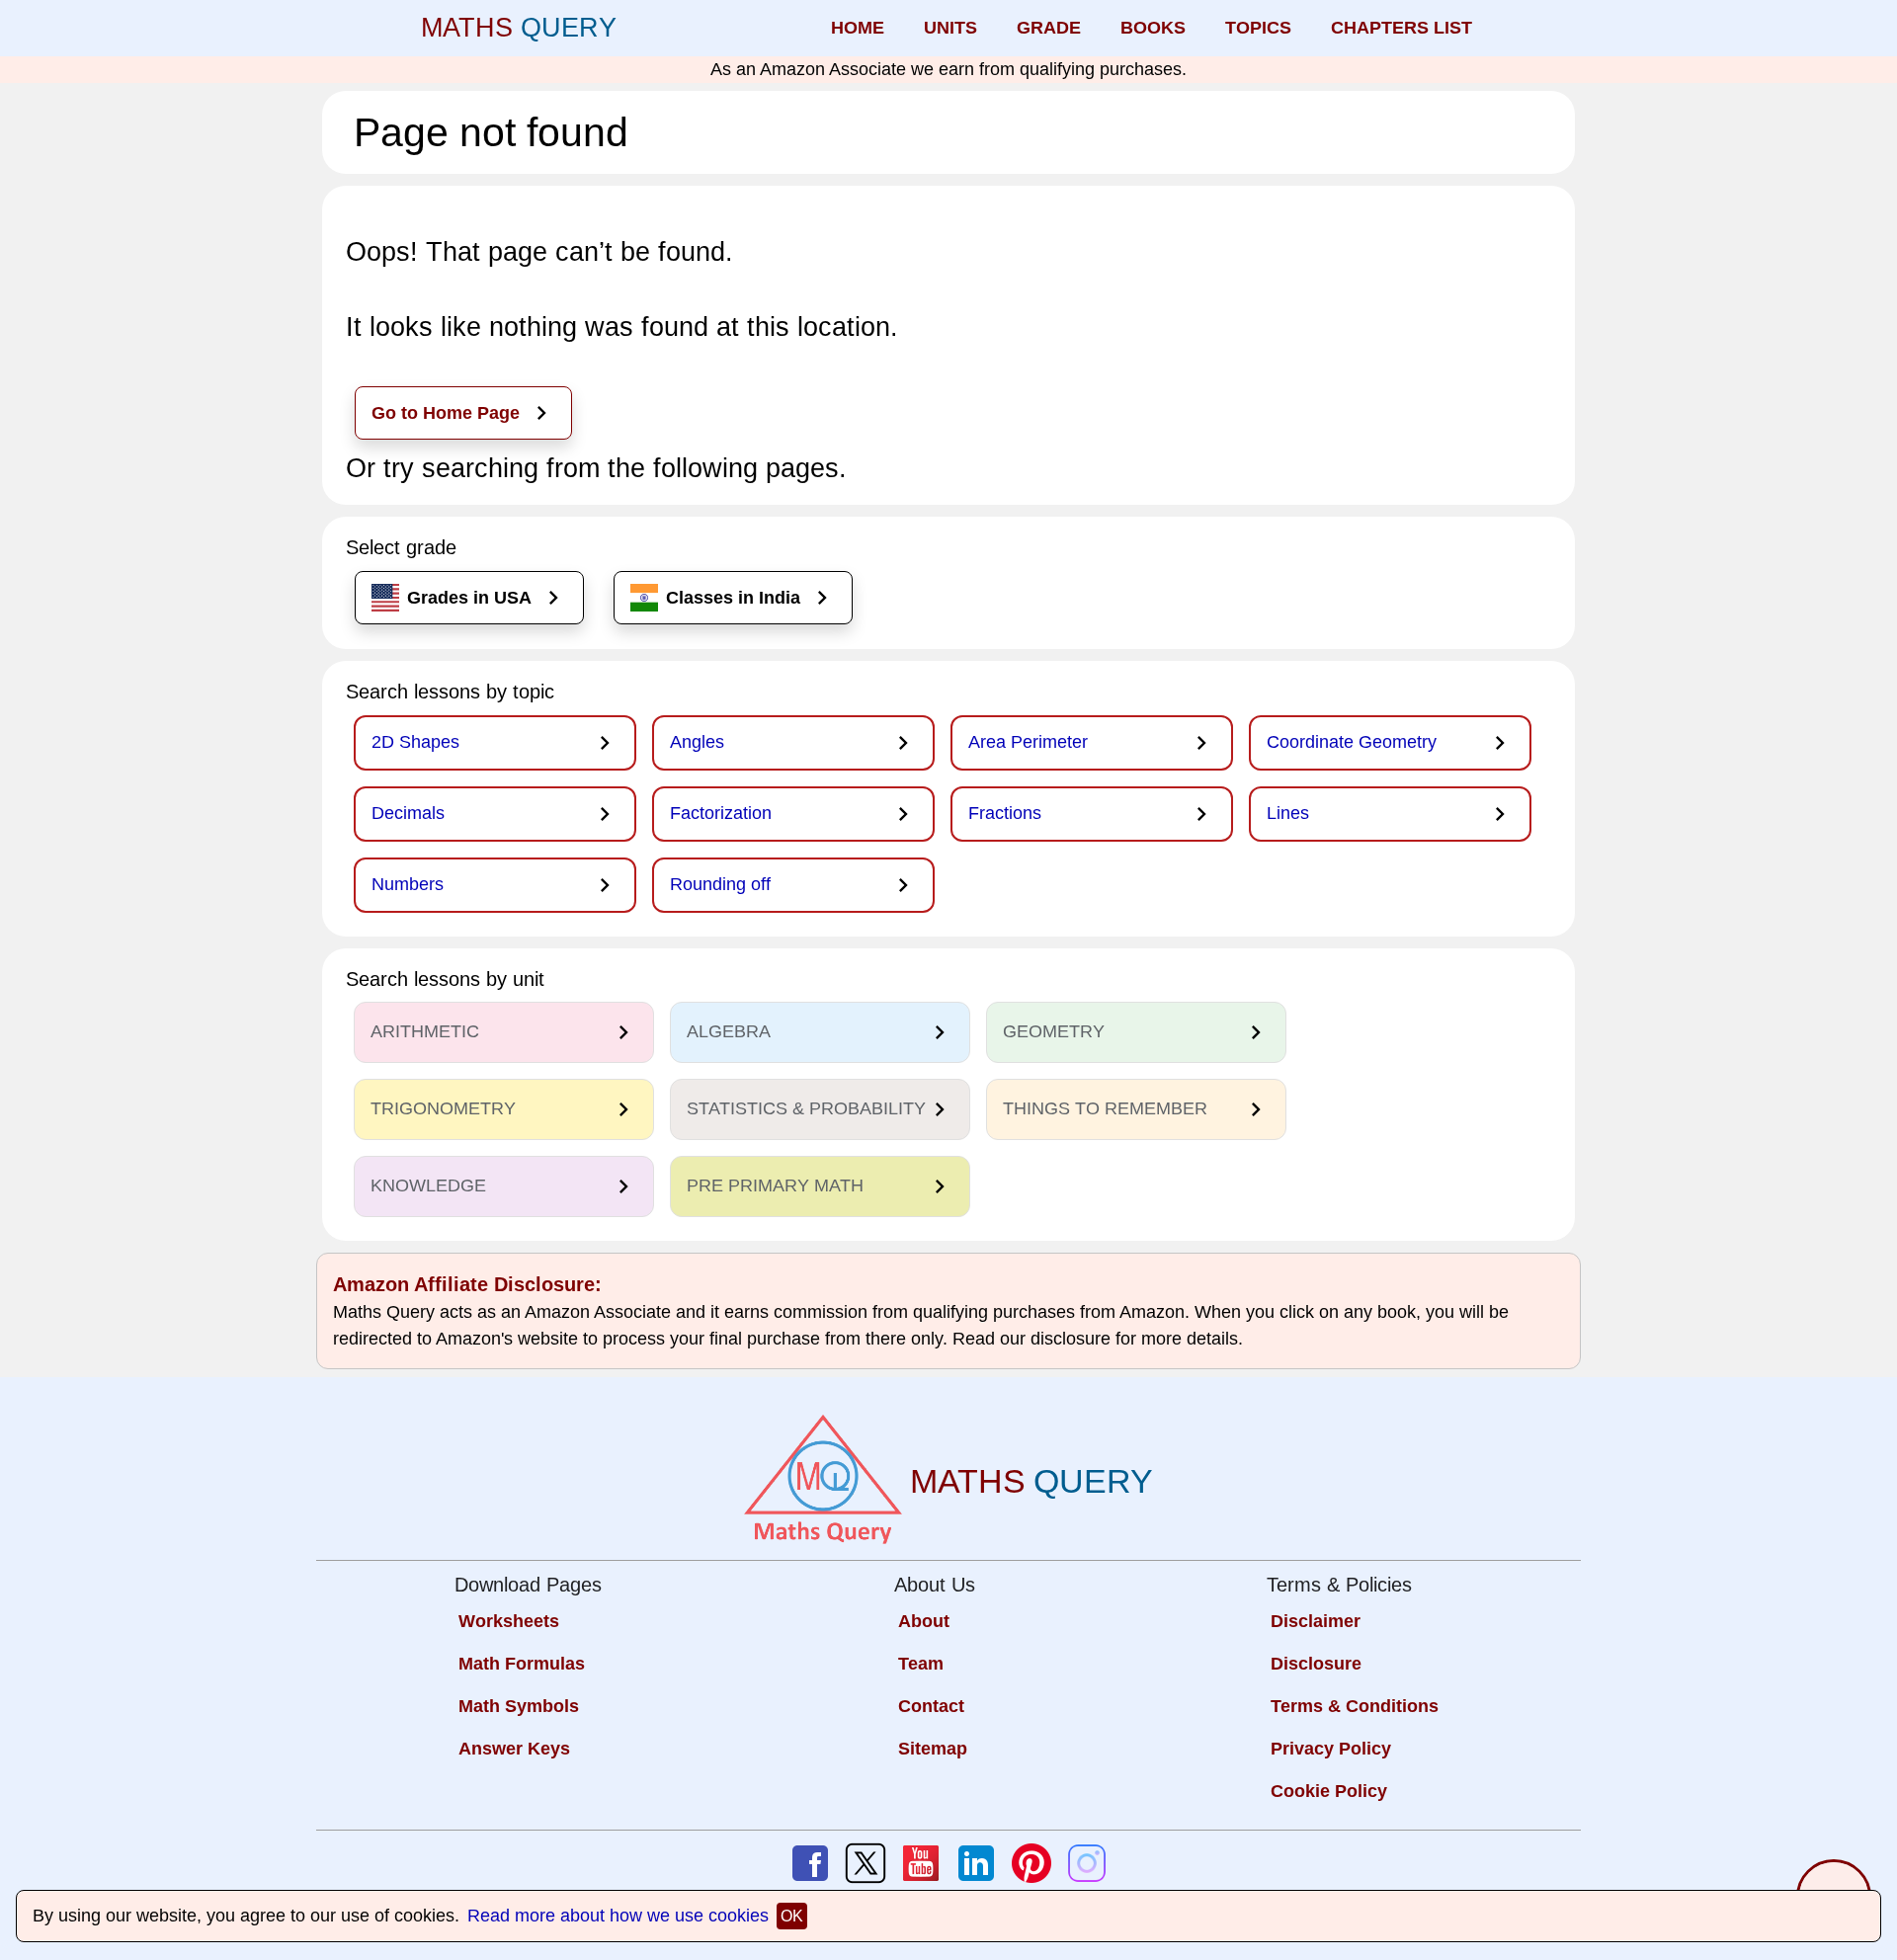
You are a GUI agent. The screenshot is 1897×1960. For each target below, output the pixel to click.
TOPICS (1258, 28)
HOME (858, 28)
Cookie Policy (1329, 1791)
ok (792, 1916)
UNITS (950, 28)
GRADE (1049, 28)
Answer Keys (514, 1749)
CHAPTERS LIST (1402, 28)
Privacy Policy (1331, 1749)
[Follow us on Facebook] (810, 1863)
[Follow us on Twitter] (866, 1863)
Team (921, 1664)
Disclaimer (1316, 1621)
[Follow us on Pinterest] (1031, 1863)
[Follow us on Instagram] (1087, 1863)
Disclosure (1316, 1664)
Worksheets (509, 1621)
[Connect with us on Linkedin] (976, 1863)
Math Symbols (519, 1706)
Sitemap (933, 1749)
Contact (931, 1706)
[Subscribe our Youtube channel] (921, 1863)
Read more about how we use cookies (618, 1916)
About (924, 1621)
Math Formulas (522, 1664)
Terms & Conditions (1355, 1706)
